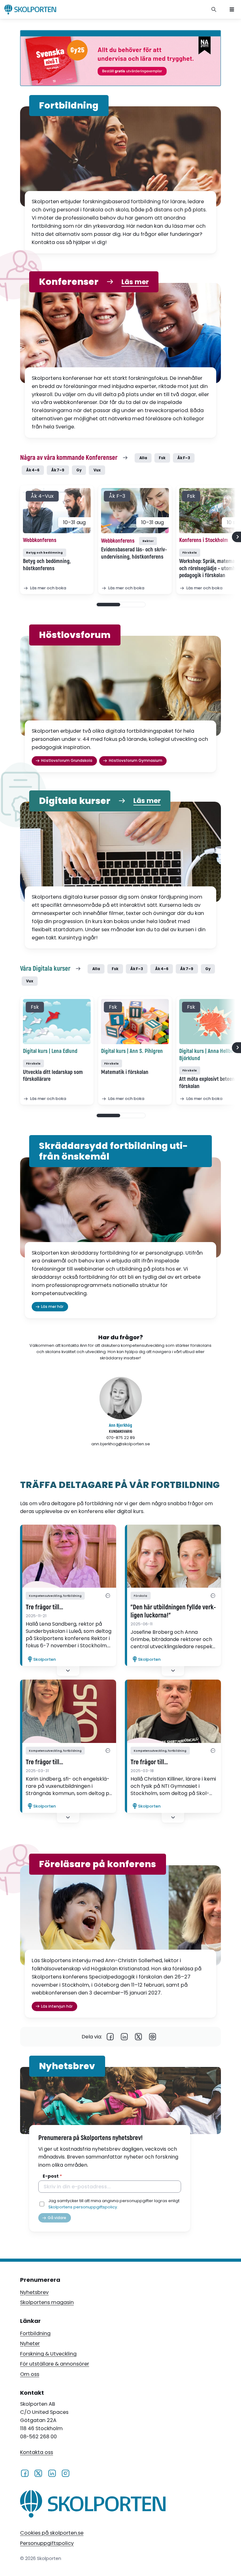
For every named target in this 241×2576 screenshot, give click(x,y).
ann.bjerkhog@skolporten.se (121, 1444)
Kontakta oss (37, 2452)
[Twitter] (139, 2037)
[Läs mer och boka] (57, 511)
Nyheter (30, 2343)
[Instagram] (65, 2473)
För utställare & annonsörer (55, 2364)
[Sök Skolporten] (214, 9)
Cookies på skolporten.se (52, 2533)
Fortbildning (35, 2333)
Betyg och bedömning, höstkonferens (47, 565)
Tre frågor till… (44, 1607)
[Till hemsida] (93, 2505)
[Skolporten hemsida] (30, 9)
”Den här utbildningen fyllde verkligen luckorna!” (173, 1612)
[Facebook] (110, 2037)
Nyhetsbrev (34, 2292)
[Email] (153, 2037)
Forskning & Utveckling (48, 2354)
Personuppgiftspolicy (47, 2543)
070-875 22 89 (121, 1438)
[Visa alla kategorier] (108, 1596)
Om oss (30, 2374)
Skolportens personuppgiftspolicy (83, 2207)
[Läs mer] (68, 1556)
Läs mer (135, 282)
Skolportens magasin (47, 2302)
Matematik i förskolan (125, 1072)
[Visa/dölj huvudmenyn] (232, 9)
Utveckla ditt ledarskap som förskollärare (53, 1076)
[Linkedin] (124, 2037)
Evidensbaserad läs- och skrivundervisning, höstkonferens (134, 553)
